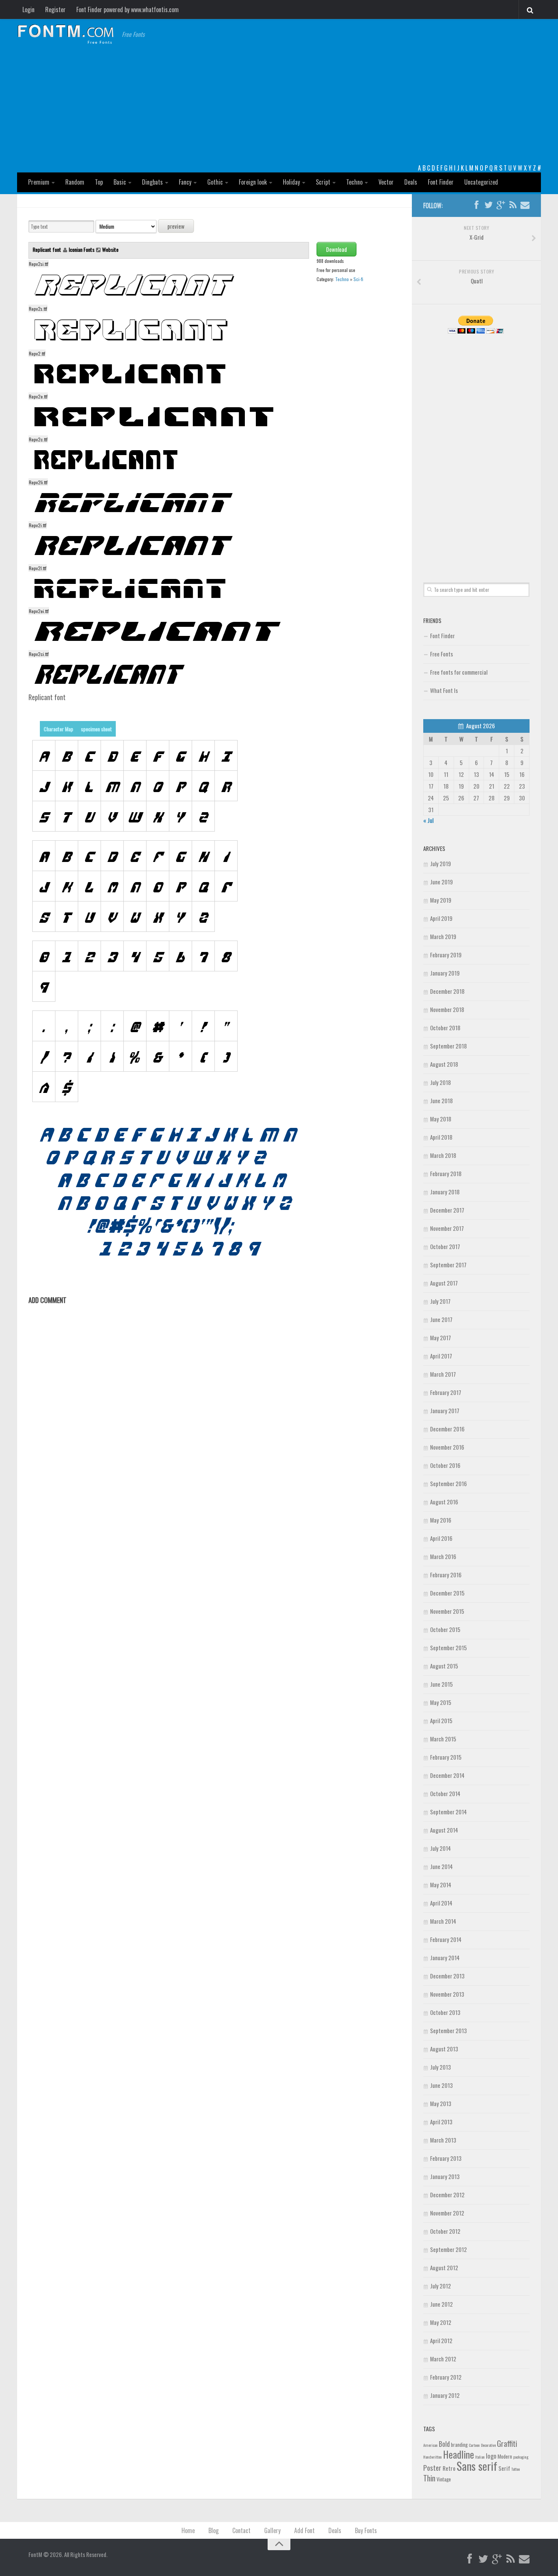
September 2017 (448, 1265)
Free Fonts (441, 654)
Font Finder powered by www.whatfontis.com (128, 9)
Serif (504, 2468)
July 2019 (441, 863)
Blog (214, 2530)
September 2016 (448, 1483)
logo (491, 2456)
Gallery (272, 2530)
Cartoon (474, 2445)
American (430, 2445)
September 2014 (448, 1812)
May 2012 (441, 2322)
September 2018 (448, 1046)
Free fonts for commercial (459, 672)
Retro (449, 2468)
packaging (521, 2457)
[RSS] (513, 205)
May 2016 (441, 1520)
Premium (39, 182)
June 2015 (441, 1684)
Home (188, 2530)
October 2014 (445, 1793)
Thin (429, 2478)
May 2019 (441, 900)
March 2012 (443, 2359)
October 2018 (445, 1028)
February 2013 (446, 2158)
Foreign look (253, 182)
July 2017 (440, 1301)
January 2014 (445, 1958)
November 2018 (447, 1009)
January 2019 (445, 973)
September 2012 (448, 2249)
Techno (354, 182)
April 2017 (441, 1356)
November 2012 (447, 2213)
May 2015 (441, 1702)
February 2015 (446, 1757)
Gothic (215, 182)
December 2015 (447, 1593)
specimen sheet (96, 729)
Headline (459, 2454)
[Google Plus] (501, 205)
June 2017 (441, 1319)
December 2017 (447, 1210)
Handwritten (433, 2457)
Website (110, 249)
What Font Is (444, 690)
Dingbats (152, 182)
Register (55, 9)
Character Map (58, 729)
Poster (432, 2468)
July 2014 (441, 1848)
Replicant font (47, 249)
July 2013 (441, 2067)
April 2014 (441, 1903)
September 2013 (448, 2030)
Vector (386, 182)
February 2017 (446, 1392)
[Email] (525, 205)
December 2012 (447, 2195)
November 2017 (447, 1228)
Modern (505, 2456)
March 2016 (443, 1556)
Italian (480, 2457)
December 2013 (447, 1976)
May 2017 (441, 1338)
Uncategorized (481, 182)
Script (323, 182)
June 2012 (441, 2304)
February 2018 (446, 1173)
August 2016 (444, 1502)
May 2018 (441, 1119)
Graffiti (507, 2443)
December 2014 (447, 1775)
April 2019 (441, 918)
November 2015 (447, 1611)
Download (337, 249)
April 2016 (441, 1538)
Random (75, 182)
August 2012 (444, 2268)
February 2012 (446, 2377)
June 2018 (441, 1101)
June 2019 (441, 882)
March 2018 (443, 1155)
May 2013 (441, 2103)
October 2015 (445, 1629)
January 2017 (445, 1411)
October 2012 (445, 2231)
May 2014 (441, 1885)
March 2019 (443, 936)
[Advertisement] (279, 106)
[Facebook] (476, 205)
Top (99, 182)
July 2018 (441, 1082)
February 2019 (446, 955)
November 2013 (447, 1994)
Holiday (291, 182)
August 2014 (444, 1830)
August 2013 (444, 2049)
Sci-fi (358, 279)
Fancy (185, 182)
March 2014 (443, 1921)
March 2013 (443, 2140)
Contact (241, 2530)
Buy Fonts (366, 2530)
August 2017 (444, 1283)
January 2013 (445, 2176)
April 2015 (441, 1720)
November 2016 (447, 1447)
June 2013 (441, 2085)
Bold (444, 2444)
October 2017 (445, 1246)
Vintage (444, 2479)
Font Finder (441, 182)
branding (459, 2445)
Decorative (488, 2445)
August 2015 (444, 1666)
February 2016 (446, 1575)
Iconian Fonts (82, 249)
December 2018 (447, 991)
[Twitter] (489, 205)
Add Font (304, 2530)
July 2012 (441, 2286)
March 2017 (443, 1374)
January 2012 (445, 2395)
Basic (120, 182)
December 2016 (447, 1429)
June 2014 (441, 1866)
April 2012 (441, 2340)
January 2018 (445, 1192)
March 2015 (443, 1739)
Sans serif (477, 2466)
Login (28, 9)
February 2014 (446, 1939)
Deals (411, 182)
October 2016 (445, 1465)
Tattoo (515, 2469)
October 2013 (445, 2012)
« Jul (428, 820)
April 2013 (441, 2122)
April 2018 (441, 1137)
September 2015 (448, 1648)
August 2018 (444, 1064)
